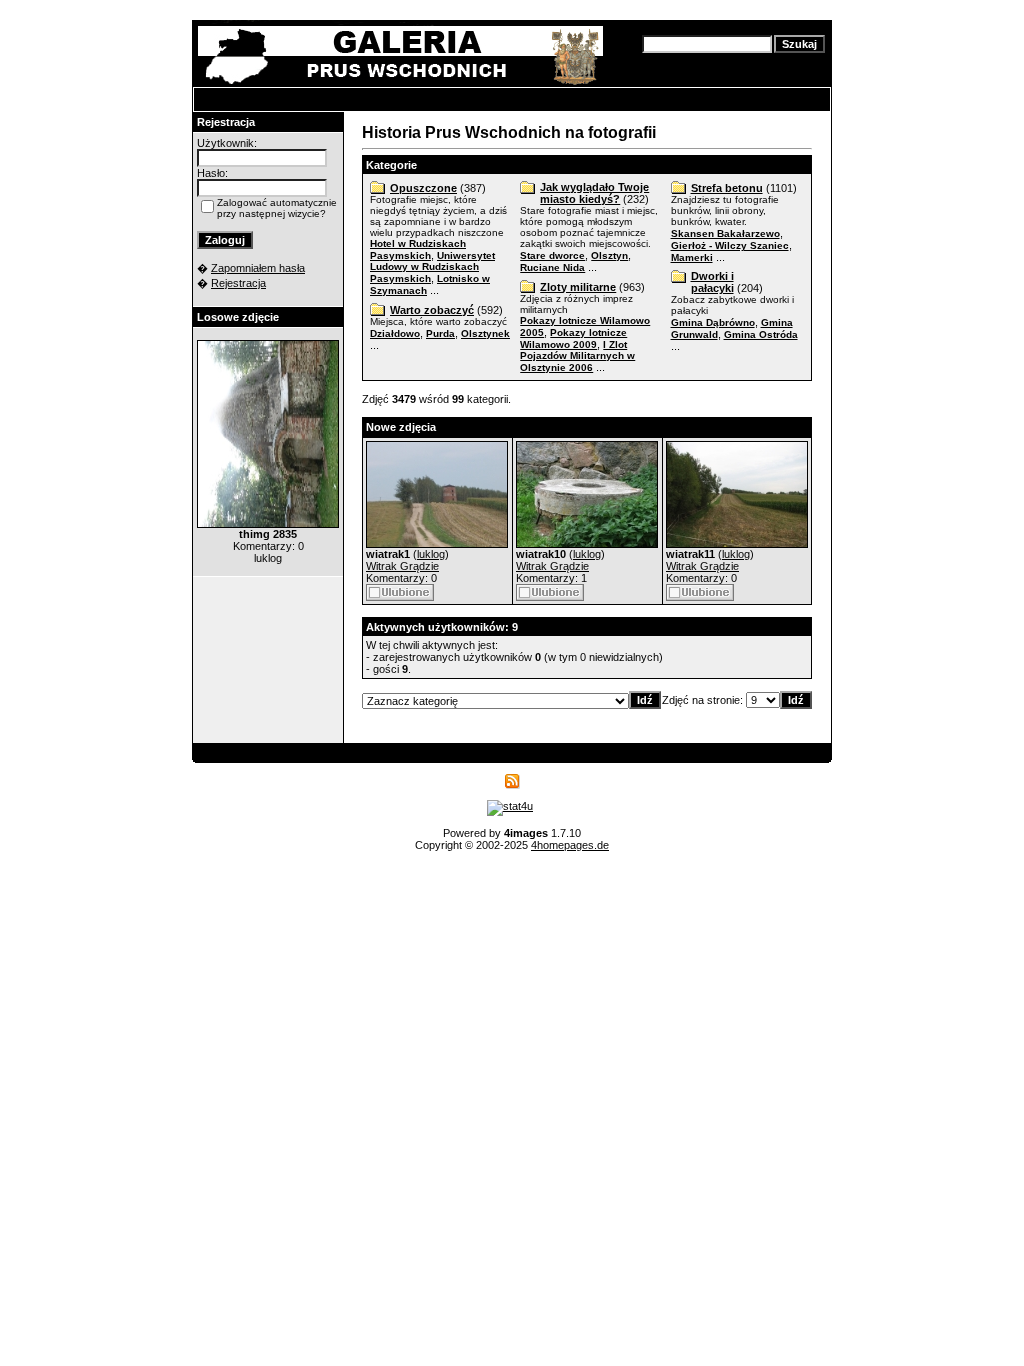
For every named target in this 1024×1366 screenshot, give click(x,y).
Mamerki (692, 257)
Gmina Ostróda (761, 334)
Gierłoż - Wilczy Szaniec (730, 245)
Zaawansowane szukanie (700, 60)
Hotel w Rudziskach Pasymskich (418, 249)
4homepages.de (570, 845)
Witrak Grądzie (402, 566)
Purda (440, 333)
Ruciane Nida (552, 267)
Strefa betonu (727, 188)
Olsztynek (485, 333)
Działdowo (395, 333)
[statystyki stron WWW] (510, 806)
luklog (431, 554)
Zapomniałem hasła (258, 268)
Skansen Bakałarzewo (725, 233)
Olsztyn (609, 255)
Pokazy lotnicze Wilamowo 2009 (573, 338)
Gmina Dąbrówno (713, 322)
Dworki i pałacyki (712, 282)
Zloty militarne (578, 287)
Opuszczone (423, 188)
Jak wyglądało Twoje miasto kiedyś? (594, 193)
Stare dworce (552, 255)
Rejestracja (238, 283)
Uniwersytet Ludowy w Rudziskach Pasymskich (432, 267)
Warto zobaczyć (432, 310)
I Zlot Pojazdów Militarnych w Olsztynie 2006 (577, 356)
